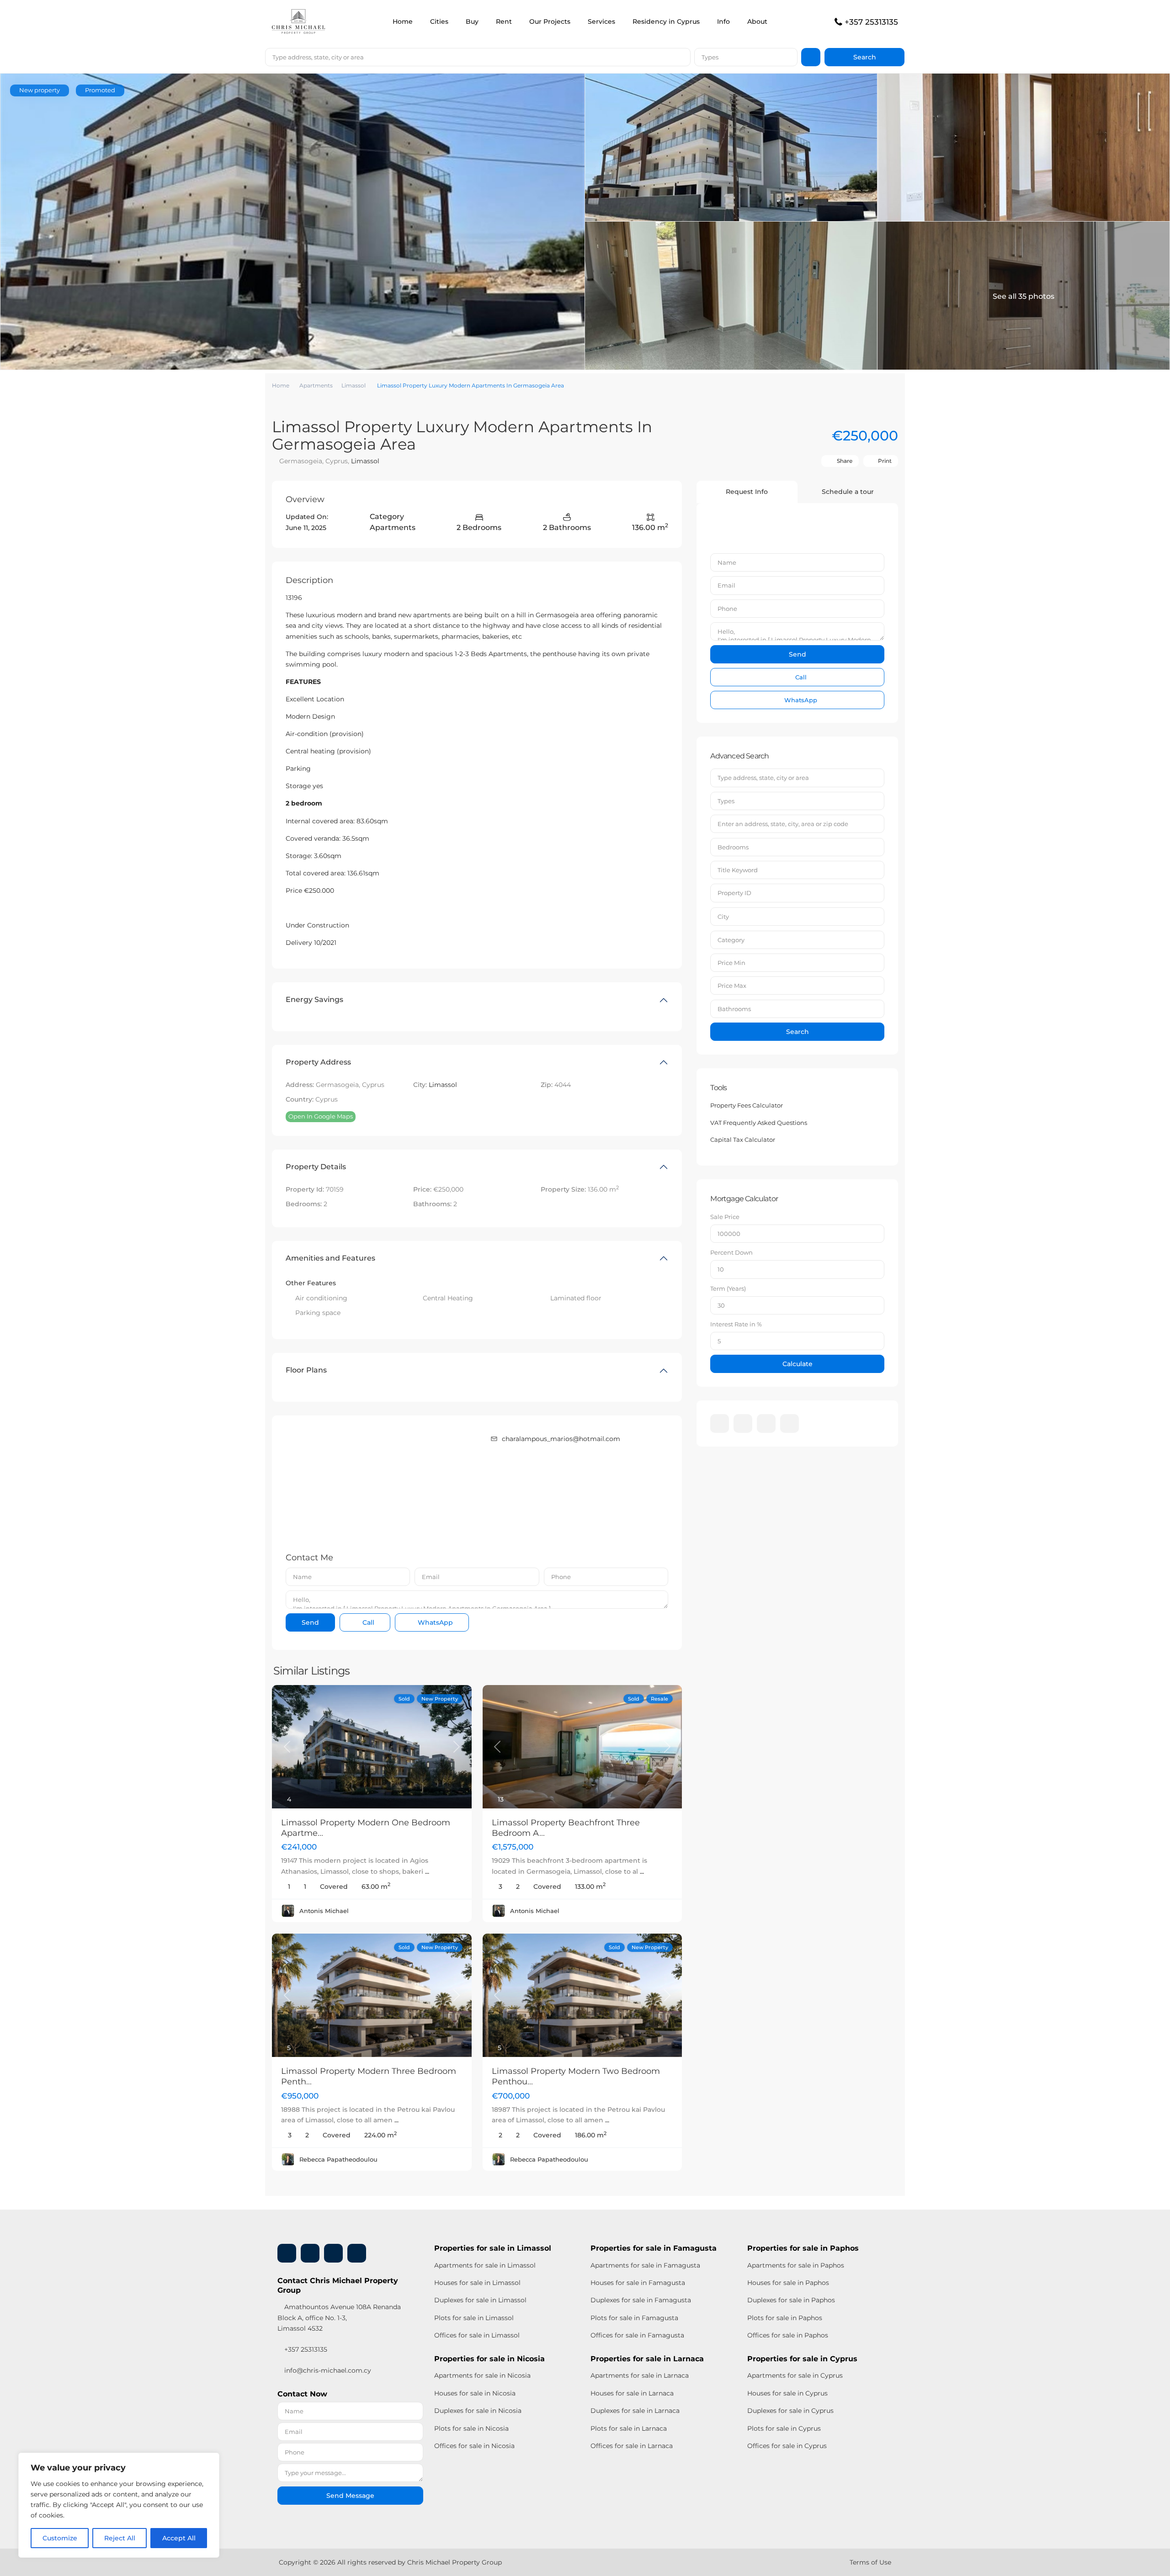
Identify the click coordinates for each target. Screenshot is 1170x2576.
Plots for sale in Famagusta (634, 2318)
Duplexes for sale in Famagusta (641, 2300)
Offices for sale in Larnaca (632, 2446)
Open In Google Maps (321, 1116)
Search (798, 1032)
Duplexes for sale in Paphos (791, 2300)
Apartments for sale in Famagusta (645, 2265)
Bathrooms (734, 1009)
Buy (472, 21)
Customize (60, 2538)
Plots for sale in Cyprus (784, 2428)
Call (367, 1622)
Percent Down (731, 1252)
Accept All (179, 2538)
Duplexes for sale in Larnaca (635, 2411)
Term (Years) (728, 1288)
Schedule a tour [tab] (848, 492)
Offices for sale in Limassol (477, 2335)
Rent (504, 21)
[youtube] (766, 1423)
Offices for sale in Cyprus (787, 2446)
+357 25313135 (871, 22)
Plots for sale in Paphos (785, 2318)
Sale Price (725, 1217)
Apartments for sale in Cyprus (795, 2375)
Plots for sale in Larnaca (629, 2428)
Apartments (316, 385)
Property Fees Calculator (747, 1105)
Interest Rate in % (736, 1324)
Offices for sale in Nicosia (474, 2446)
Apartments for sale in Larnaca (640, 2375)
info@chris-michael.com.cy (328, 2370)
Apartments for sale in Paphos (796, 2265)
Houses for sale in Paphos (788, 2283)
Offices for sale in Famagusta (637, 2335)
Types (710, 57)
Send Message (350, 2496)
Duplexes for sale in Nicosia (478, 2411)
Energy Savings (314, 999)
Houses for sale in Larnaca (632, 2393)
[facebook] (720, 1423)
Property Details (316, 1167)
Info (723, 21)
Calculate (798, 1364)
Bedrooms (733, 847)
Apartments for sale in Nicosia (482, 2375)
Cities (439, 21)
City (723, 917)
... (427, 1871)
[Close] (210, 2460)
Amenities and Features (330, 1258)
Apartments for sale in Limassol (485, 2265)
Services (601, 21)
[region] (119, 2505)
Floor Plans (306, 1370)
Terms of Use (870, 2562)
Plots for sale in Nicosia (471, 2428)
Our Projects (550, 21)
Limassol (354, 385)
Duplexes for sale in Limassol (480, 2300)
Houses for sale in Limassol (477, 2283)
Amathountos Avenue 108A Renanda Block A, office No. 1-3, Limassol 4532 (339, 2317)
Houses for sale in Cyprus (787, 2393)
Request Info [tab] (747, 492)
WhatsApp (434, 1622)
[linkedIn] (743, 1423)
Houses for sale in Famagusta (638, 2283)
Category (731, 940)
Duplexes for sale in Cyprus (790, 2411)
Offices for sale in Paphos (788, 2335)
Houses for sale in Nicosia (475, 2393)
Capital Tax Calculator (743, 1140)
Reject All (120, 2538)
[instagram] (790, 1423)
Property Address (318, 1062)
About (757, 21)
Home (403, 21)
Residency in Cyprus (666, 21)
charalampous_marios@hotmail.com (561, 1439)
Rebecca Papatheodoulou (338, 2159)
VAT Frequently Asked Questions (759, 1123)
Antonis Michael (324, 1911)
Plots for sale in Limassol (474, 2318)
